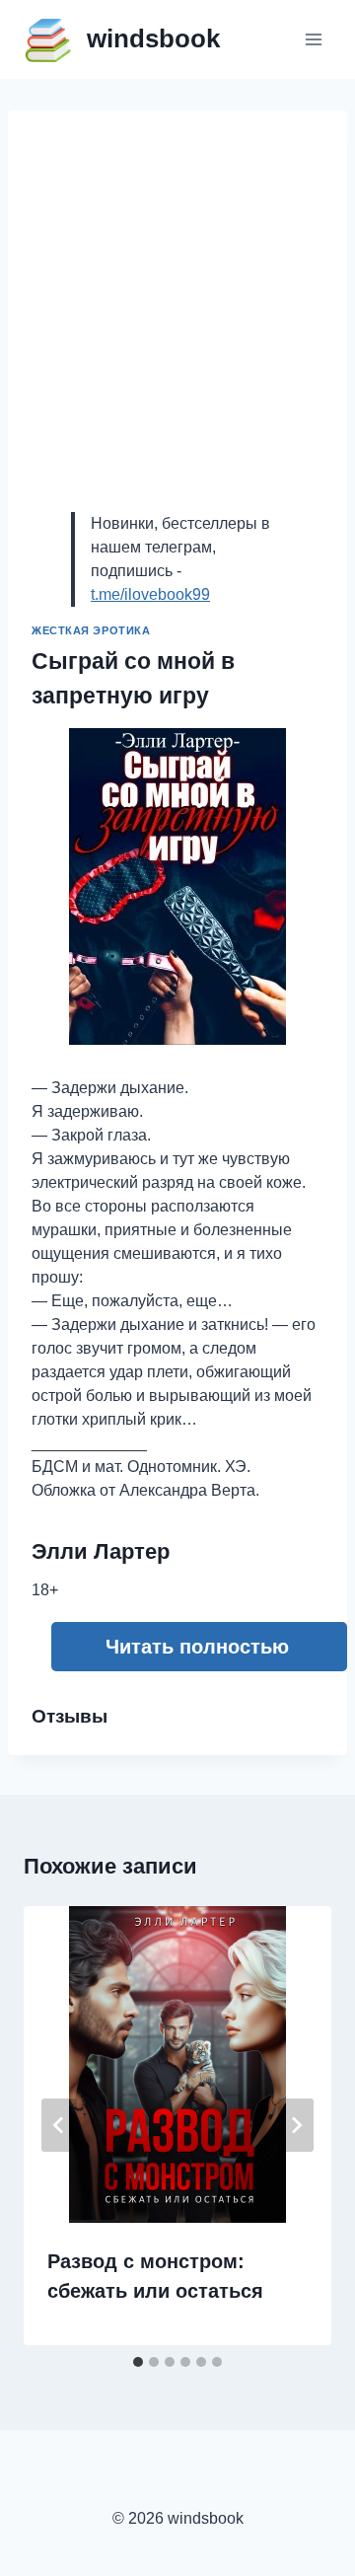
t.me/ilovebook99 (150, 594)
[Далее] (296, 2125)
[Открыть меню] (313, 39)
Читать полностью (197, 1647)
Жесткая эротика (91, 630)
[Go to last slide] (59, 2125)
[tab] (138, 2362)
